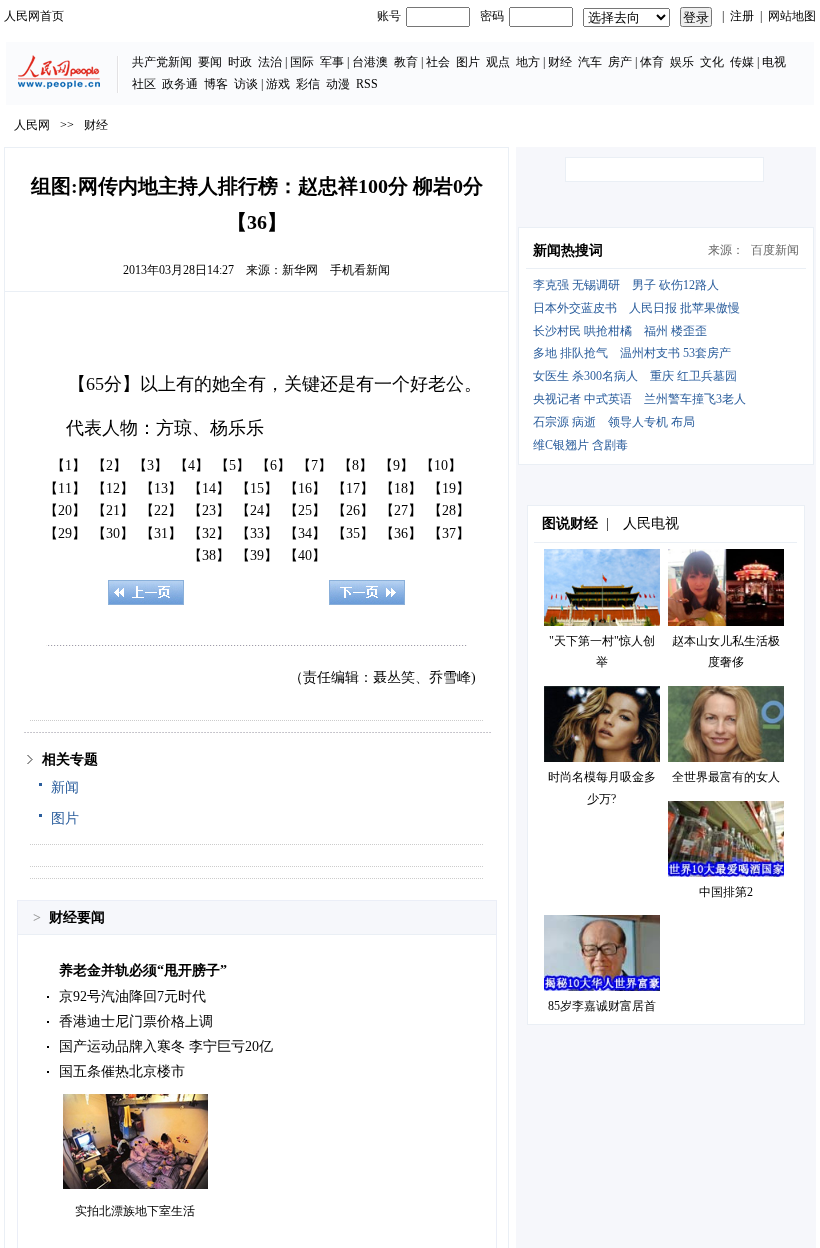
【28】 (449, 510)
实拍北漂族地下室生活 (135, 1211)
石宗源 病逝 (564, 422)
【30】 (113, 533)
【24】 (257, 510)
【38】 (209, 555)
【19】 (449, 488)
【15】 (257, 488)
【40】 (305, 555)
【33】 (257, 533)
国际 (302, 62)
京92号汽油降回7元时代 (132, 996)
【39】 (257, 555)
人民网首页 (34, 16)
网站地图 (792, 16)
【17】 (353, 488)
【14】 (209, 488)
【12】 (113, 488)
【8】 (355, 465)
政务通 (180, 84)
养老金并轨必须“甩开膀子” (143, 970)
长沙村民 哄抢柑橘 (582, 331)
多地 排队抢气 (570, 353)
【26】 (353, 510)
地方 (528, 62)
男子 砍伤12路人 (675, 285)
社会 (438, 62)
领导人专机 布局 (651, 422)
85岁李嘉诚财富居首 (602, 1006)
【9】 (396, 465)
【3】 (150, 465)
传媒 (742, 62)
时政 (240, 62)
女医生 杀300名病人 (585, 376)
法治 (270, 62)
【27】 (401, 510)
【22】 (161, 510)
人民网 (32, 125)
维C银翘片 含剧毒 (580, 445)
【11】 (65, 488)
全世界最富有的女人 (726, 777)
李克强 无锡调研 (576, 285)
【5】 (232, 465)
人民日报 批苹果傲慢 (684, 308)
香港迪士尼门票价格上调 (136, 1021)
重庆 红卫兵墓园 (693, 376)
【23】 (209, 510)
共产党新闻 (162, 62)
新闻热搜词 (568, 250)
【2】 (109, 465)
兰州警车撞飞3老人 (695, 399)
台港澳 (370, 62)
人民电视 (651, 523)
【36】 (401, 533)
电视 (774, 62)
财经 (560, 62)
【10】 (441, 465)
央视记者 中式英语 (582, 399)
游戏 (278, 84)
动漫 (338, 84)
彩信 (308, 84)
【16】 (305, 488)
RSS (367, 84)
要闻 (210, 62)
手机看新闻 (360, 270)
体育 (652, 62)
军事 (332, 62)
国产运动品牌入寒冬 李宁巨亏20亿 (166, 1046)
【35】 (353, 533)
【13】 (161, 488)
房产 (620, 62)
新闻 (65, 787)
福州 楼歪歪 (675, 331)
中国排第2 (726, 892)
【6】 (273, 465)
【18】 (401, 488)
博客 (216, 84)
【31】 (161, 533)
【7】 (314, 465)
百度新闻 (775, 250)
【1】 (68, 465)
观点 (498, 62)
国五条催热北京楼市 (122, 1071)
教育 (406, 62)
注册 (742, 16)
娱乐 (682, 62)
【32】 (209, 533)
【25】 (305, 510)
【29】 (65, 533)
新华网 (300, 270)
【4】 (191, 465)
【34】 (305, 533)
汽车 (590, 62)
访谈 (246, 84)
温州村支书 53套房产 (675, 353)
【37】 (449, 533)
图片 (468, 62)
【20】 (65, 510)
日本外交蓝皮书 (575, 308)
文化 (712, 62)
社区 (144, 84)
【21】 (113, 510)
